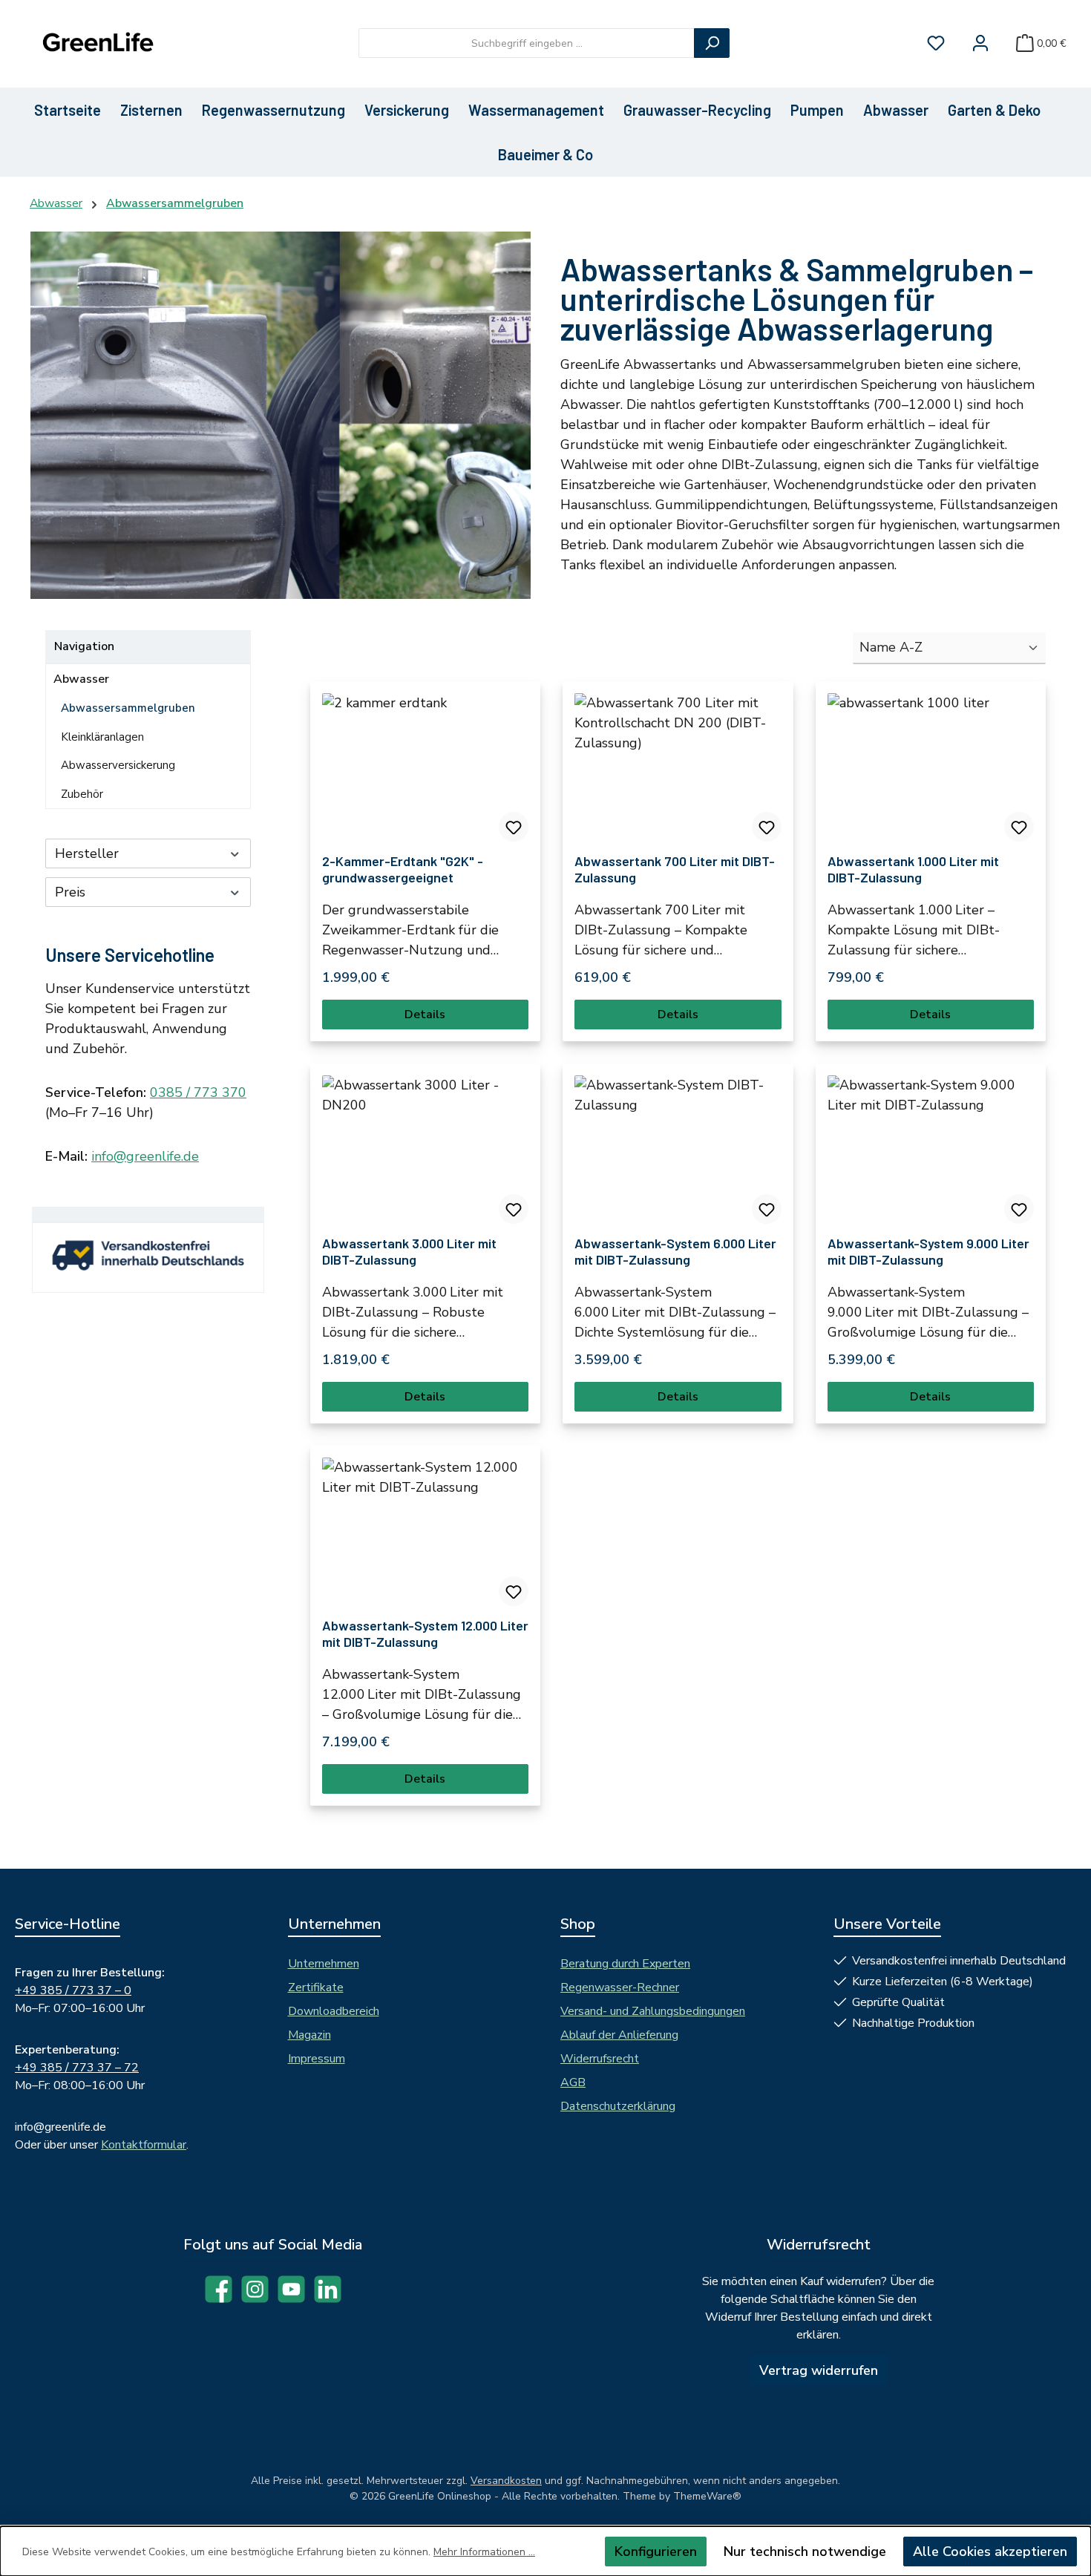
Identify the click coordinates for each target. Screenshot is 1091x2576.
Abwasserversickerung (118, 765)
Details (425, 1015)
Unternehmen (324, 1964)
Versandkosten (506, 2481)
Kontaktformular (144, 2145)
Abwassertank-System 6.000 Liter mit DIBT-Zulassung (675, 1251)
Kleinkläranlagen (102, 737)
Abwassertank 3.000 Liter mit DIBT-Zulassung (409, 1251)
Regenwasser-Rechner (620, 1987)
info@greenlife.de (145, 1156)
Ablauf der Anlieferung (619, 2035)
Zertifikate (316, 1987)
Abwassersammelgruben (128, 708)
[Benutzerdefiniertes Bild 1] (150, 1262)
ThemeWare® (707, 2496)
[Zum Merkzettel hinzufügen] (514, 827)
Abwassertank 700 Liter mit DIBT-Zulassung (675, 869)
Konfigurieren (656, 2552)
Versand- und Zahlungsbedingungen (653, 2011)
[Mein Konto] (980, 43)
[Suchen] (712, 43)
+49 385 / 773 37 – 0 (73, 1990)
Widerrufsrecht (600, 2059)
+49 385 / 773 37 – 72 (77, 2068)
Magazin (309, 2035)
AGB (573, 2082)
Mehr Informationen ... (484, 2552)
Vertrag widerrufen (819, 2370)
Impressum (317, 2059)
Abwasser (81, 679)
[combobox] (527, 43)
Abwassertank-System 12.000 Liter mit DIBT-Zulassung (425, 1633)
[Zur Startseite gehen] (96, 43)
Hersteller (87, 853)
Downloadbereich (334, 2011)
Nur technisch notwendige (805, 2552)
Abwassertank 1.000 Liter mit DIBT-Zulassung (913, 869)
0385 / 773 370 (198, 1092)
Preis (70, 892)
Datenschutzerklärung (618, 2106)
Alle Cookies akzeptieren (990, 2552)
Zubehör (82, 794)
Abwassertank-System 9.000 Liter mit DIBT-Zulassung (928, 1251)
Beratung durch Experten (625, 1964)
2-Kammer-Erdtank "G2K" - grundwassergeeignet (403, 869)
